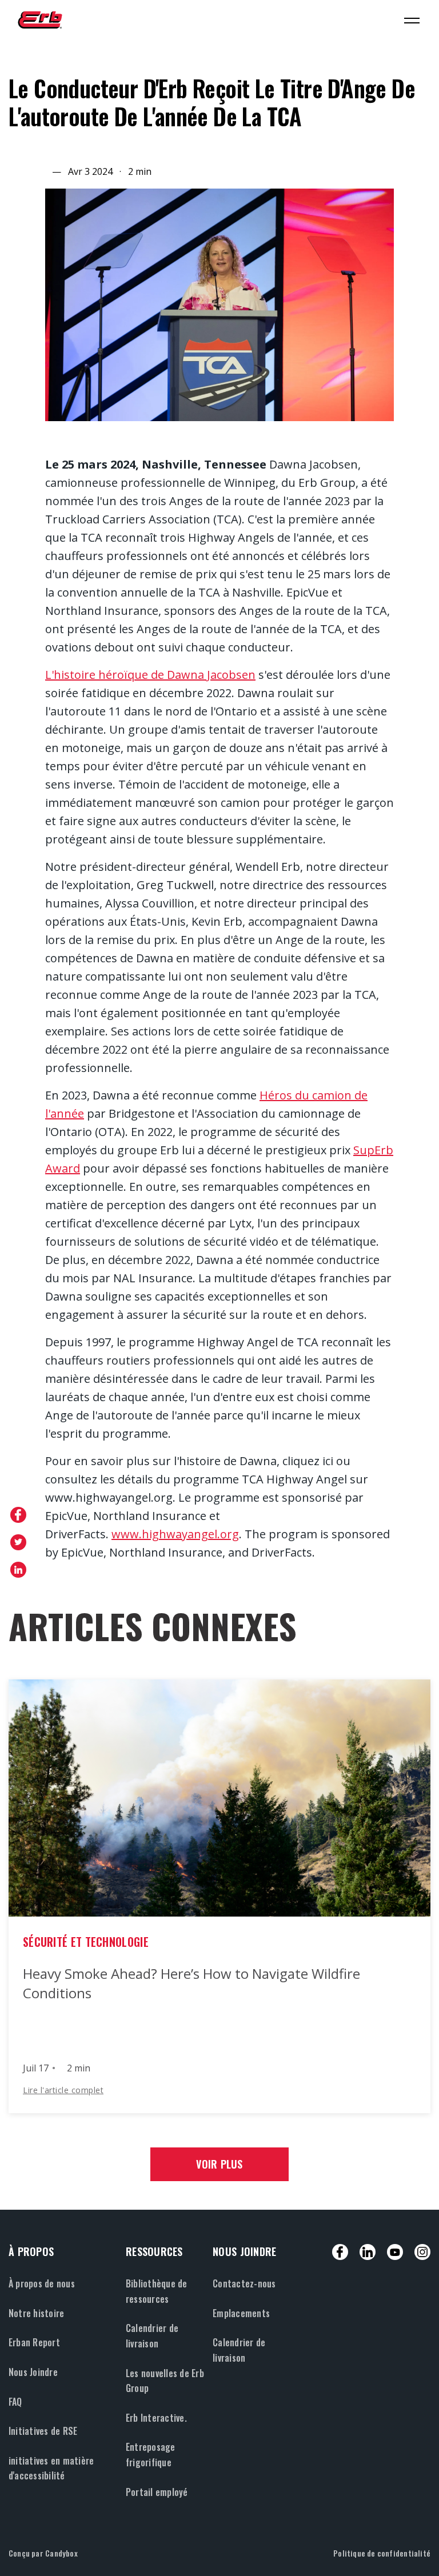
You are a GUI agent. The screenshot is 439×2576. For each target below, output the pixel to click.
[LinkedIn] (368, 2252)
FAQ (15, 2402)
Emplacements (241, 2313)
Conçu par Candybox (43, 2553)
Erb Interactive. (156, 2418)
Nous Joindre (33, 2372)
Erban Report (34, 2342)
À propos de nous (42, 2283)
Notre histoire (36, 2313)
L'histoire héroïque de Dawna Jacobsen (150, 675)
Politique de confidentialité (382, 2553)
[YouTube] (395, 2252)
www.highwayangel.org (175, 1534)
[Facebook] (340, 2252)
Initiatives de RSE (43, 2431)
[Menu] (412, 20)
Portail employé (157, 2492)
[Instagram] (422, 2252)
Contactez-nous (244, 2283)
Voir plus (219, 2164)
